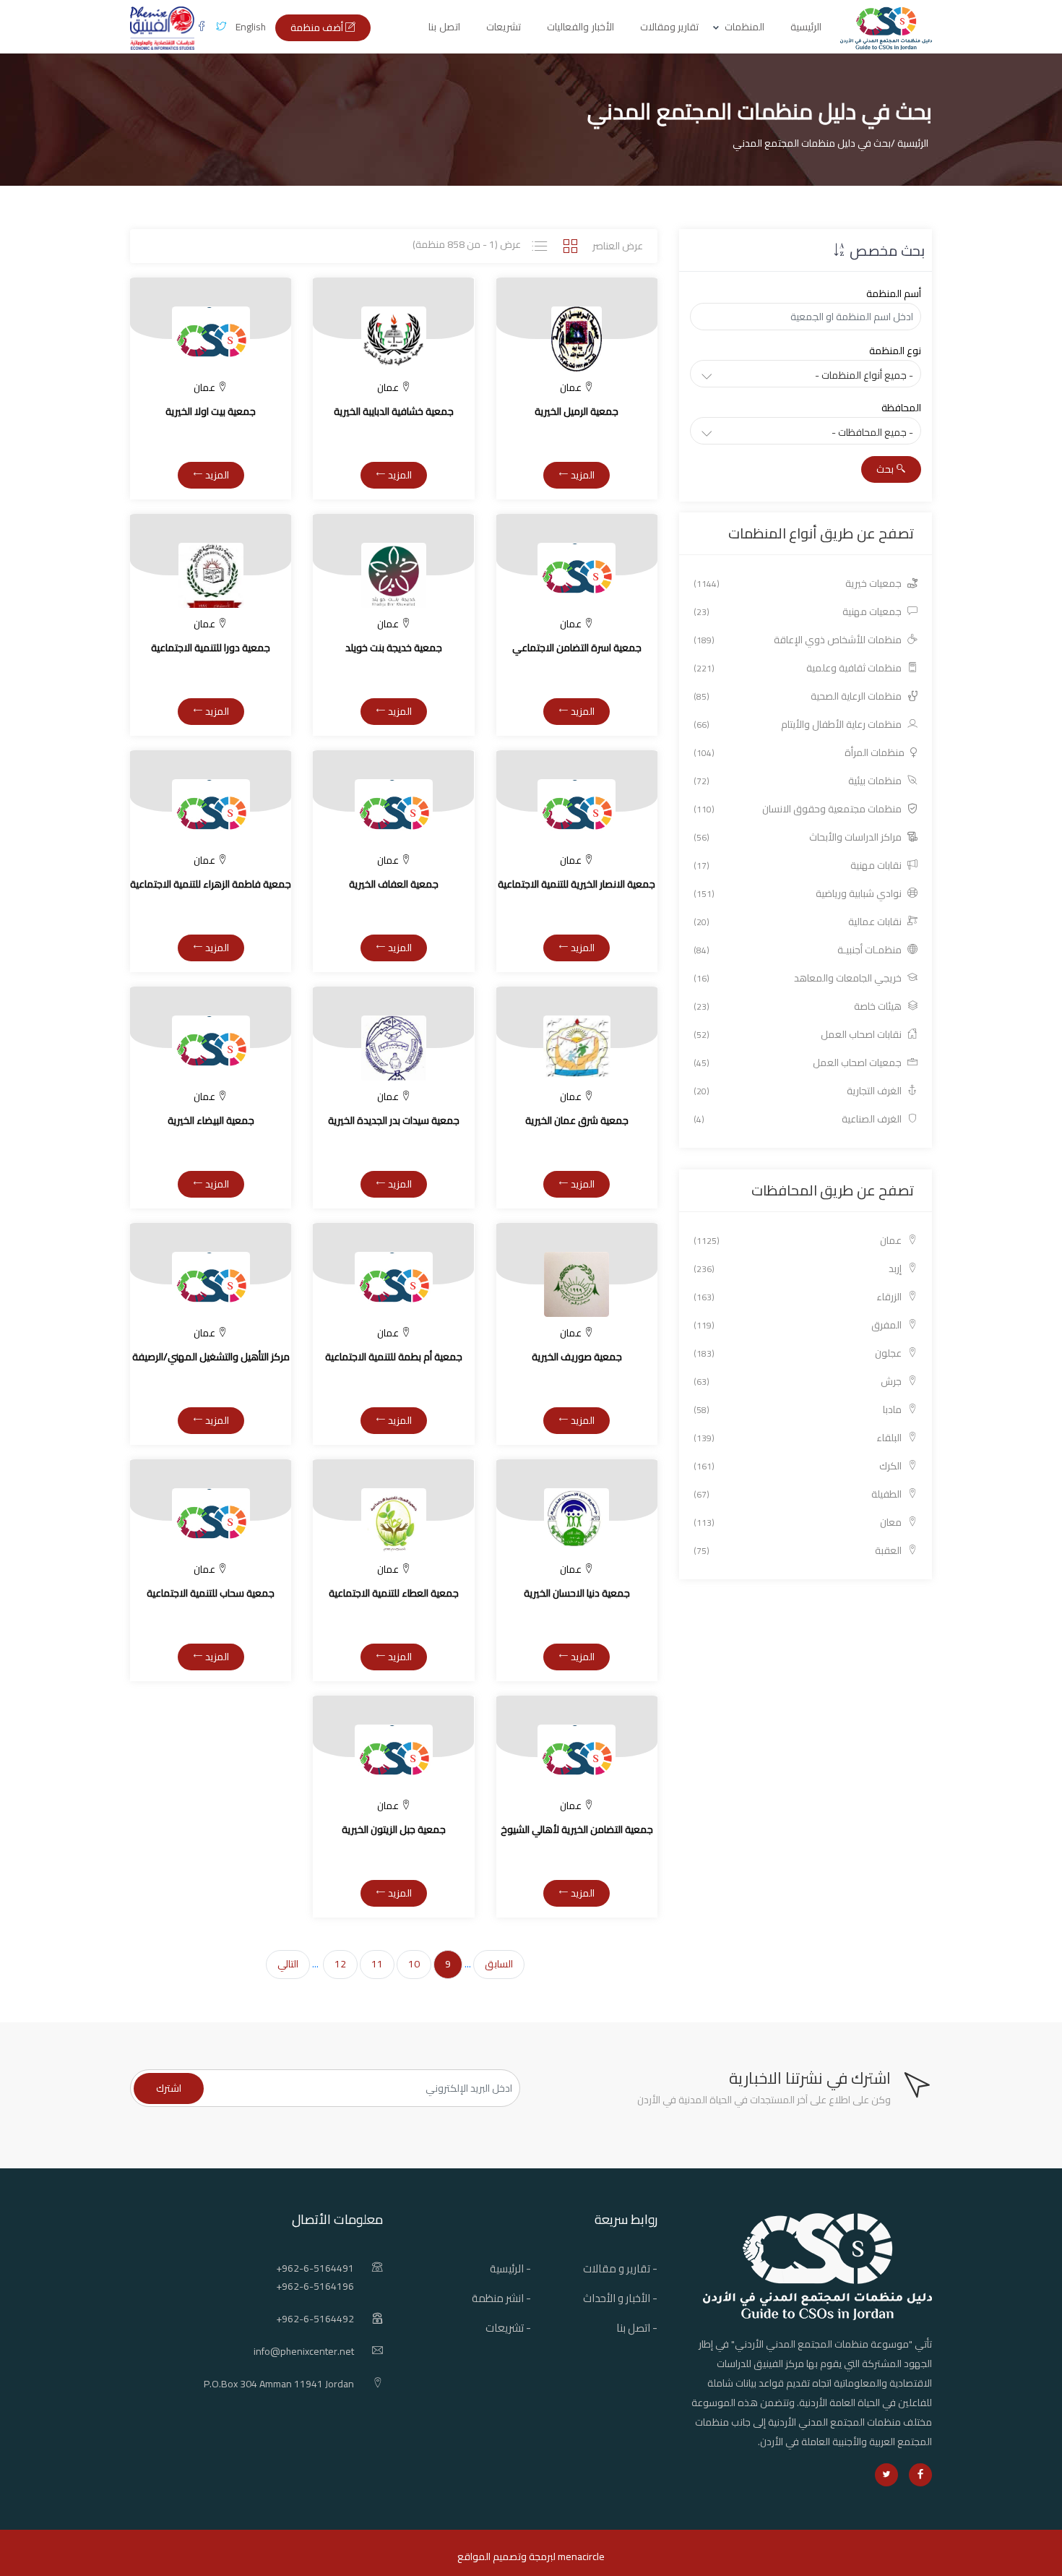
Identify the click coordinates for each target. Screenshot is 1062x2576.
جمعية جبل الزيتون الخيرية (394, 1829)
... (468, 1964)
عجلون (799, 1353)
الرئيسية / (910, 143)
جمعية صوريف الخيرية (577, 1357)
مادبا (799, 1410)
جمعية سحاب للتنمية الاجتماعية (211, 1593)
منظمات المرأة (800, 753)
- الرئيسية (510, 2268)
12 (340, 1964)
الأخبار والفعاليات (580, 27)
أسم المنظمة (894, 293)
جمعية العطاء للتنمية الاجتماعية (394, 1593)
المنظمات (744, 27)
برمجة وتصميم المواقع (505, 2556)
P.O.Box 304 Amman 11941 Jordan (279, 2384)
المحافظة (901, 408)
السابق (499, 1964)
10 (414, 1964)
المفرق (799, 1325)
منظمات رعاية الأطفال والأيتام (799, 725)
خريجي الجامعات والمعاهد (799, 978)
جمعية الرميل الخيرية (577, 411)
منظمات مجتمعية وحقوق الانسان (799, 809)
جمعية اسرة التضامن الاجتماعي (577, 648)
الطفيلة (799, 1494)
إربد (799, 1269)
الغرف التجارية (799, 1091)
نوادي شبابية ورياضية (799, 894)
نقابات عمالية (799, 922)
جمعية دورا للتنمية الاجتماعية (211, 648)
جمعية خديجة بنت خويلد (394, 648)
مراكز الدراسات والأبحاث (799, 837)
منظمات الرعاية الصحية (799, 696)
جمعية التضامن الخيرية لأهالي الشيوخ (577, 1829)
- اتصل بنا (637, 2328)
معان (799, 1523)
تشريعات (504, 27)
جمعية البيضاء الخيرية (211, 1120)
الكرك (799, 1466)
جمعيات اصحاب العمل (799, 1063)
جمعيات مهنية (799, 612)
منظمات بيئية (799, 781)
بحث (886, 469)
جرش (799, 1382)
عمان (799, 1241)
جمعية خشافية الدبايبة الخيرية (394, 411)
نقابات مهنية (799, 866)
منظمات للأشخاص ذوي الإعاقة (799, 640)
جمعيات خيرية (799, 584)
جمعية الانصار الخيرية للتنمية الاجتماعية (577, 884)
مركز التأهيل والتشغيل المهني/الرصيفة (211, 1357)
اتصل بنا (444, 27)
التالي (288, 1964)
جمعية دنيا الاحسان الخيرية (577, 1593)
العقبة (799, 1551)
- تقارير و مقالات (620, 2268)
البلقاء (799, 1438)
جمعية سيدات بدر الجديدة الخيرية (394, 1120)
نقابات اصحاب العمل (799, 1035)
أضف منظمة (318, 27)
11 (377, 1964)
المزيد (582, 475)
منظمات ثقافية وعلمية (799, 668)
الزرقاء (799, 1297)
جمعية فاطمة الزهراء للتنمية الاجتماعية (211, 884)
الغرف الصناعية (799, 1119)
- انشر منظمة (501, 2298)
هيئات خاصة (799, 1006)
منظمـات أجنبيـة (799, 950)
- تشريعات (508, 2328)
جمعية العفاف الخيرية (394, 884)
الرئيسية (806, 27)
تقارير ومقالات (670, 27)
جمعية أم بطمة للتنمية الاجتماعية (394, 1357)
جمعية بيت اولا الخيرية (211, 411)
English (251, 27)
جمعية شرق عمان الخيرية (577, 1120)
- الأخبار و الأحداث (620, 2298)
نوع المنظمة (895, 351)
